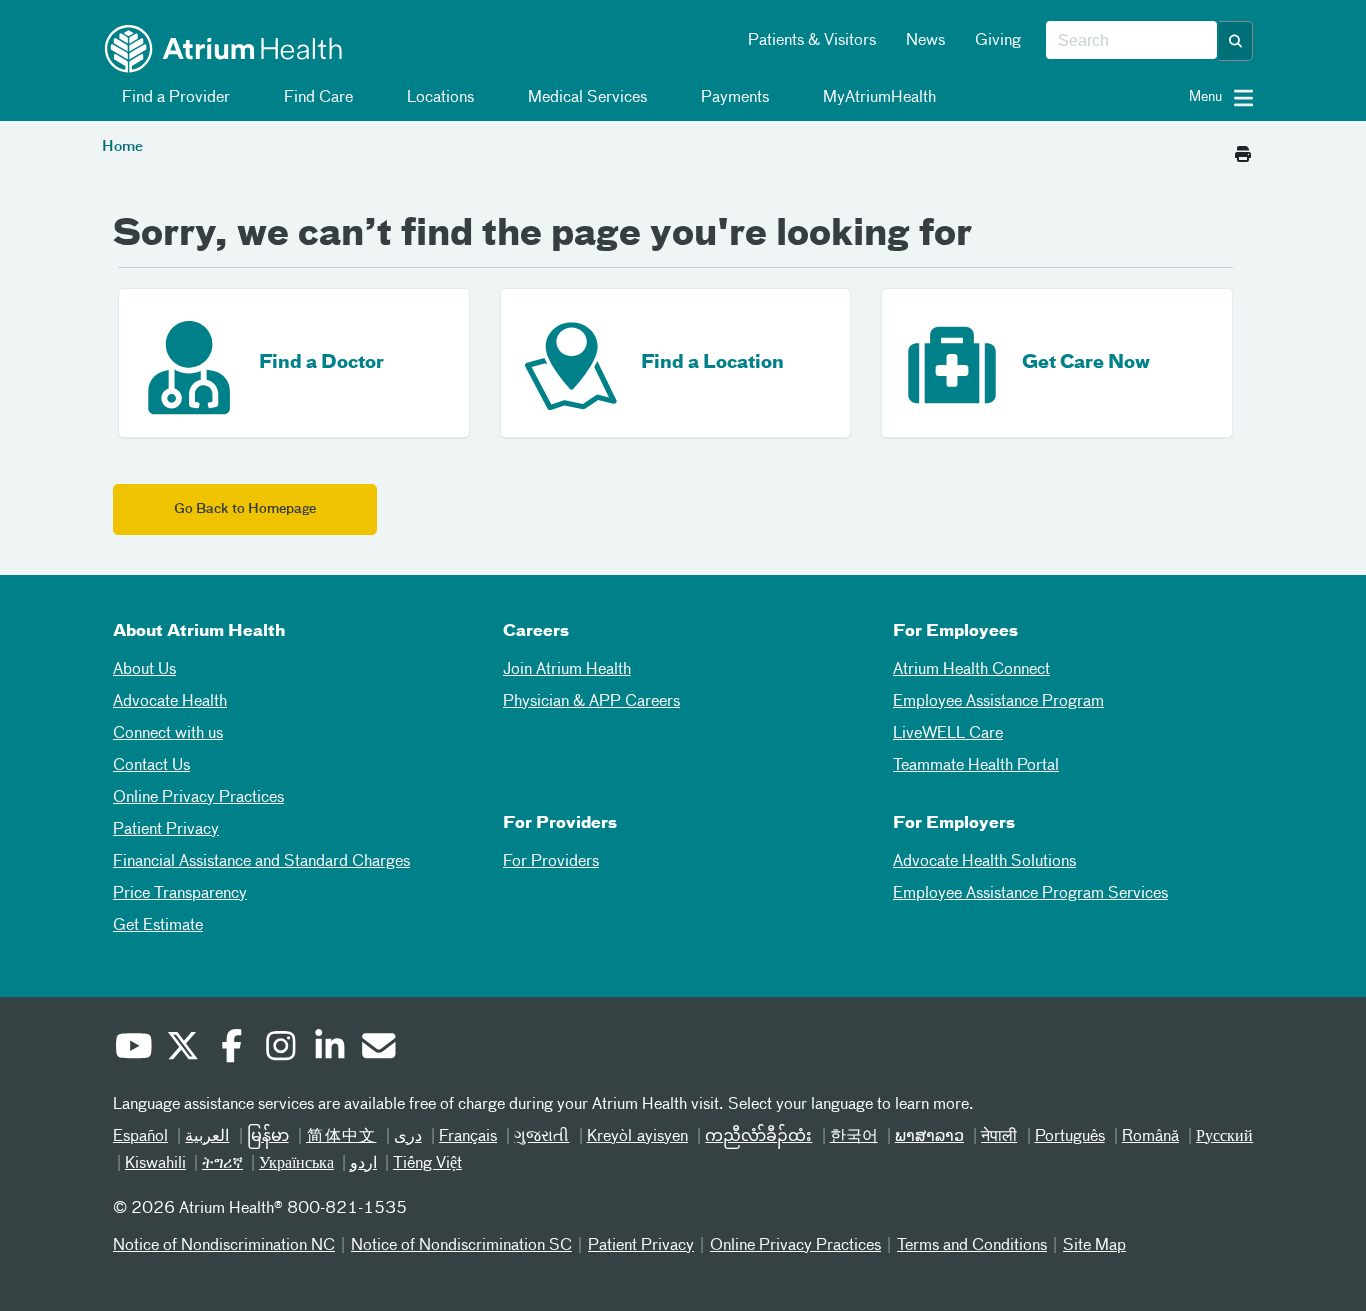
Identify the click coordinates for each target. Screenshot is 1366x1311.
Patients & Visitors (812, 41)
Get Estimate (158, 926)
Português (1070, 1137)
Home (122, 147)
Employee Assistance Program (998, 702)
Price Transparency (180, 894)
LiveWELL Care (948, 734)
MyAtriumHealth (877, 98)
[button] (1236, 41)
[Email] (378, 1049)
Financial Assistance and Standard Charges (261, 862)
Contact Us (151, 766)
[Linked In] (329, 1049)
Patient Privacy (166, 830)
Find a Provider (174, 98)
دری (408, 1137)
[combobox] (1131, 41)
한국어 (854, 1137)
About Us (144, 670)
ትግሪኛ (222, 1164)
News (925, 41)
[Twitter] (182, 1049)
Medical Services (585, 98)
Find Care (316, 98)
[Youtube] (133, 1049)
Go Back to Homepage (245, 509)
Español (140, 1137)
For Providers (551, 862)
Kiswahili (155, 1164)
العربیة (207, 1137)
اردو (363, 1164)
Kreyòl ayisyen (637, 1137)
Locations (438, 98)
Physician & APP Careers (591, 702)
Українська (296, 1164)
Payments (733, 98)
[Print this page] (1243, 149)
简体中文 (341, 1137)
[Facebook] (231, 1049)
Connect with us (168, 734)
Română (1150, 1137)
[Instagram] (280, 1049)
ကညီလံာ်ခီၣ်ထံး (758, 1137)
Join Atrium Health (567, 670)
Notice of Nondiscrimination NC (224, 1246)
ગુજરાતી (541, 1137)
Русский (1224, 1137)
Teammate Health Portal (976, 766)
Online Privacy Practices (198, 798)
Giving (998, 41)
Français (468, 1137)
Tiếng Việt (427, 1164)
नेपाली (999, 1137)
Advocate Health (170, 702)
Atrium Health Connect (971, 670)
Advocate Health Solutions (984, 862)
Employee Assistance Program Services (1030, 894)
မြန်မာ (268, 1137)
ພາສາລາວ (929, 1137)
